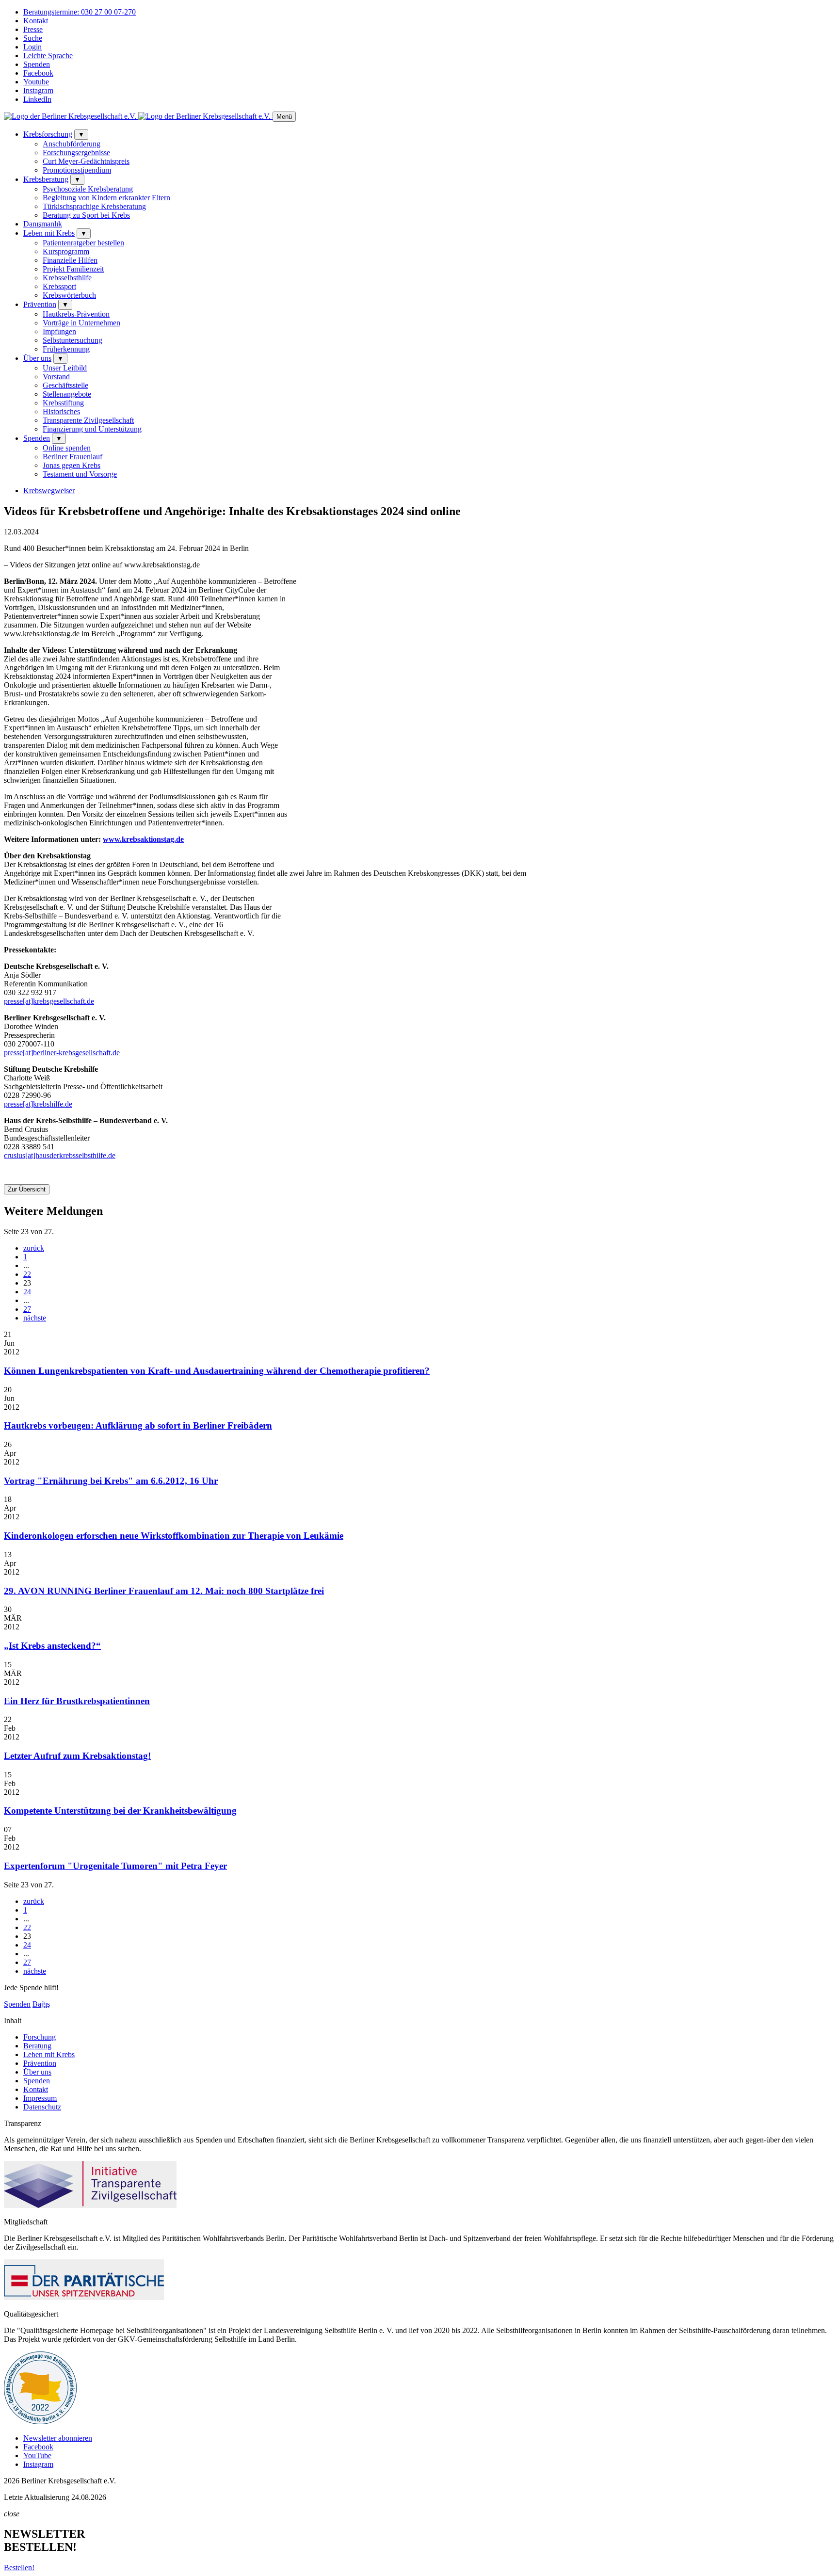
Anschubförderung (72, 144)
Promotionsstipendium (77, 170)
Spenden (37, 64)
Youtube (36, 82)
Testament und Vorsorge (80, 474)
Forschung (40, 2037)
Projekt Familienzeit (73, 269)
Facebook (38, 73)
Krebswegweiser (49, 491)
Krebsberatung (46, 179)
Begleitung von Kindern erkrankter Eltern (106, 198)
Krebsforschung (48, 134)
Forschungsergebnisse (76, 153)
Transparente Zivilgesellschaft (88, 420)
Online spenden (67, 448)
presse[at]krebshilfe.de (38, 1104)
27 (27, 1309)
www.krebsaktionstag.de (143, 839)
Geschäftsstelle (65, 385)
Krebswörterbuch (69, 295)
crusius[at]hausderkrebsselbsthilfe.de (60, 1155)
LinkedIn (37, 99)
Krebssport (59, 286)
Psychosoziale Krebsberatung (88, 189)
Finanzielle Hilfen (70, 260)
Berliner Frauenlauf (73, 457)
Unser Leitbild (65, 368)
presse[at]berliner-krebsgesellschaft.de (62, 1053)
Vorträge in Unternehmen (81, 323)
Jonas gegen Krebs (72, 465)
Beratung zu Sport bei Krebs (86, 215)
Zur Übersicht (27, 1189)
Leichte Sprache (48, 56)
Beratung (37, 2046)
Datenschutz (42, 2107)
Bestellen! (19, 2568)
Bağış (41, 2004)
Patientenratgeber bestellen (83, 243)
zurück (34, 1248)
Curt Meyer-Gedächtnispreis (86, 161)
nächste (35, 1318)
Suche (33, 38)
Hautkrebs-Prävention (76, 314)
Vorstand (56, 377)
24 (27, 1292)
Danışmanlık (43, 224)
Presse (33, 29)
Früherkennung (66, 349)
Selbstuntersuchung (73, 340)
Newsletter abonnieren (58, 2438)
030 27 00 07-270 (80, 12)
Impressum (40, 2098)
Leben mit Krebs (49, 233)
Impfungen (59, 331)
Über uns (37, 358)
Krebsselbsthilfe (67, 278)
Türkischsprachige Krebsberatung (94, 206)
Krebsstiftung (63, 403)
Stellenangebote (67, 394)
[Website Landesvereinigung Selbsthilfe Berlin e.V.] (40, 2422)
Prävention (40, 304)
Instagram (38, 90)
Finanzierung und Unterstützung (92, 429)
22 (27, 1274)
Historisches (61, 411)
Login (32, 47)
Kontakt (36, 21)
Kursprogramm (66, 251)
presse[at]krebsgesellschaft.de (49, 1001)
